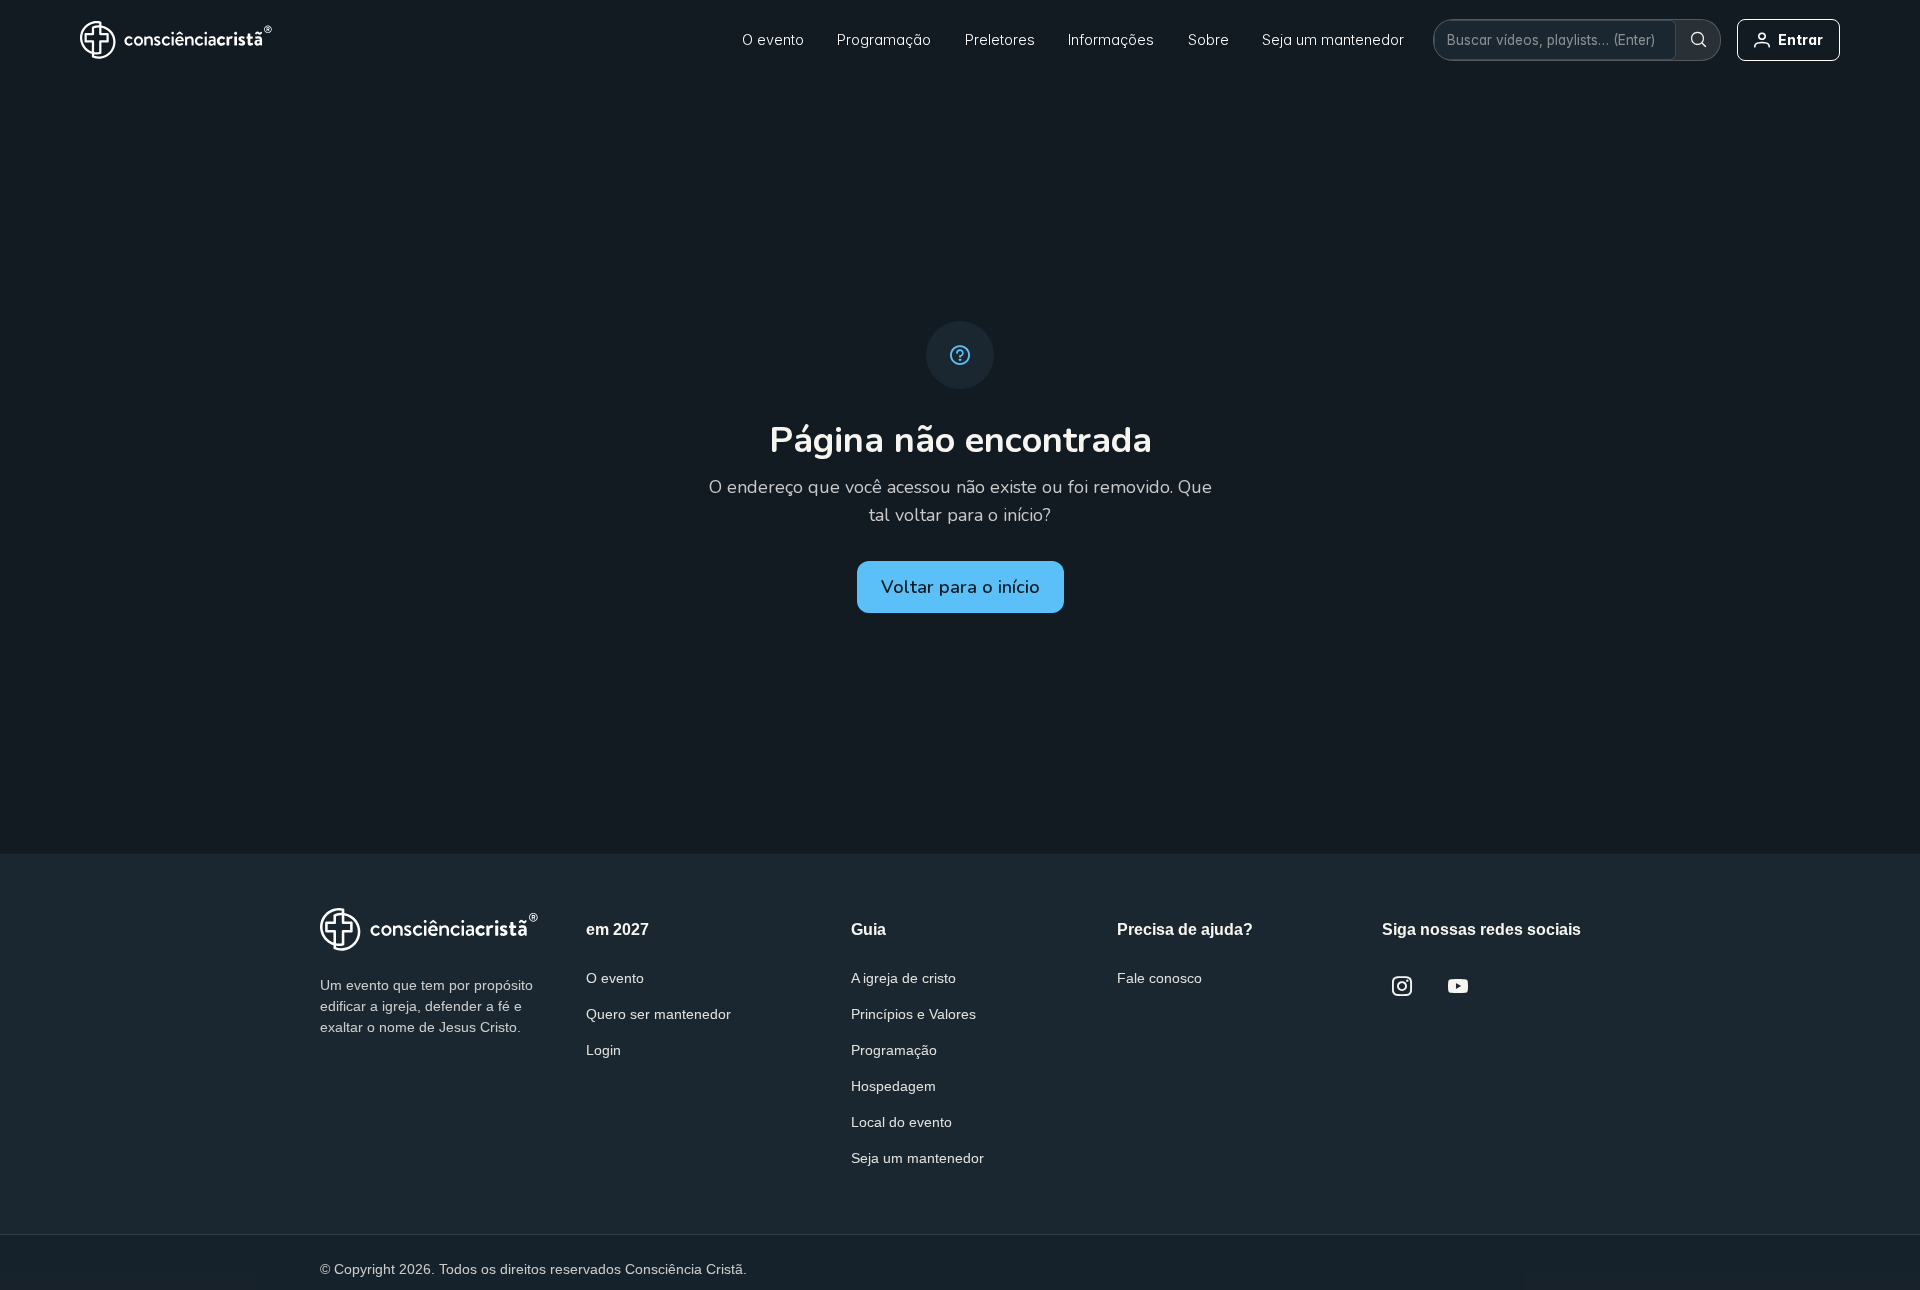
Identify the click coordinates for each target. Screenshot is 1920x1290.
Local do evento (901, 1122)
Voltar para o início (960, 587)
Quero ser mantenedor (658, 1014)
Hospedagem (893, 1086)
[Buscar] (1698, 40)
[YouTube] (1458, 986)
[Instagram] (1402, 986)
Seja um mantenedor (917, 1158)
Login (603, 1050)
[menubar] (846, 40)
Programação (894, 1050)
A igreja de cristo (903, 978)
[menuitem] (773, 40)
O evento (615, 978)
